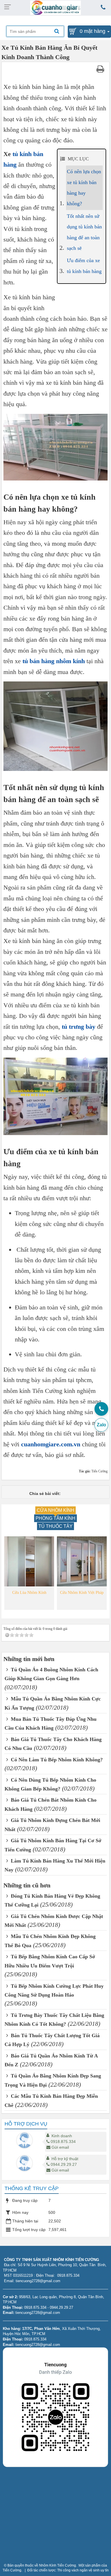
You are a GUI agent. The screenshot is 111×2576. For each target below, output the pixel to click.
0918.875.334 (63, 2142)
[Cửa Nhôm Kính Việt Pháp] (82, 1561)
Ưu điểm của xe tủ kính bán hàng (84, 266)
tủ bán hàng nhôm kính (54, 661)
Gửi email (60, 2147)
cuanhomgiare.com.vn (51, 1444)
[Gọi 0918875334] (101, 1409)
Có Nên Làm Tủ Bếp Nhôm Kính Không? (56, 1760)
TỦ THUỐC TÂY (55, 1526)
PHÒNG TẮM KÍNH (55, 1518)
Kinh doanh (62, 2136)
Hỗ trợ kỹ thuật (65, 2159)
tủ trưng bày (79, 1027)
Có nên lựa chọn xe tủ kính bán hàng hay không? (84, 188)
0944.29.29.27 (64, 2164)
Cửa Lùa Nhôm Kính (29, 1593)
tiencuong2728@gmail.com (38, 2313)
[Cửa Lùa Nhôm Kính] (29, 1561)
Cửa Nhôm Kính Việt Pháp (82, 1593)
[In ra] (101, 69)
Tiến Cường (12, 2570)
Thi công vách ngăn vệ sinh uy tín (83, 2570)
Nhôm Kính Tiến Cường (57, 2565)
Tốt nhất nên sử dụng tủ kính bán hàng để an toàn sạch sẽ (84, 232)
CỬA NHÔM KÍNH (55, 1510)
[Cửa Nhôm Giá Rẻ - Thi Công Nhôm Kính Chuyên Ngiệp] (56, 7)
